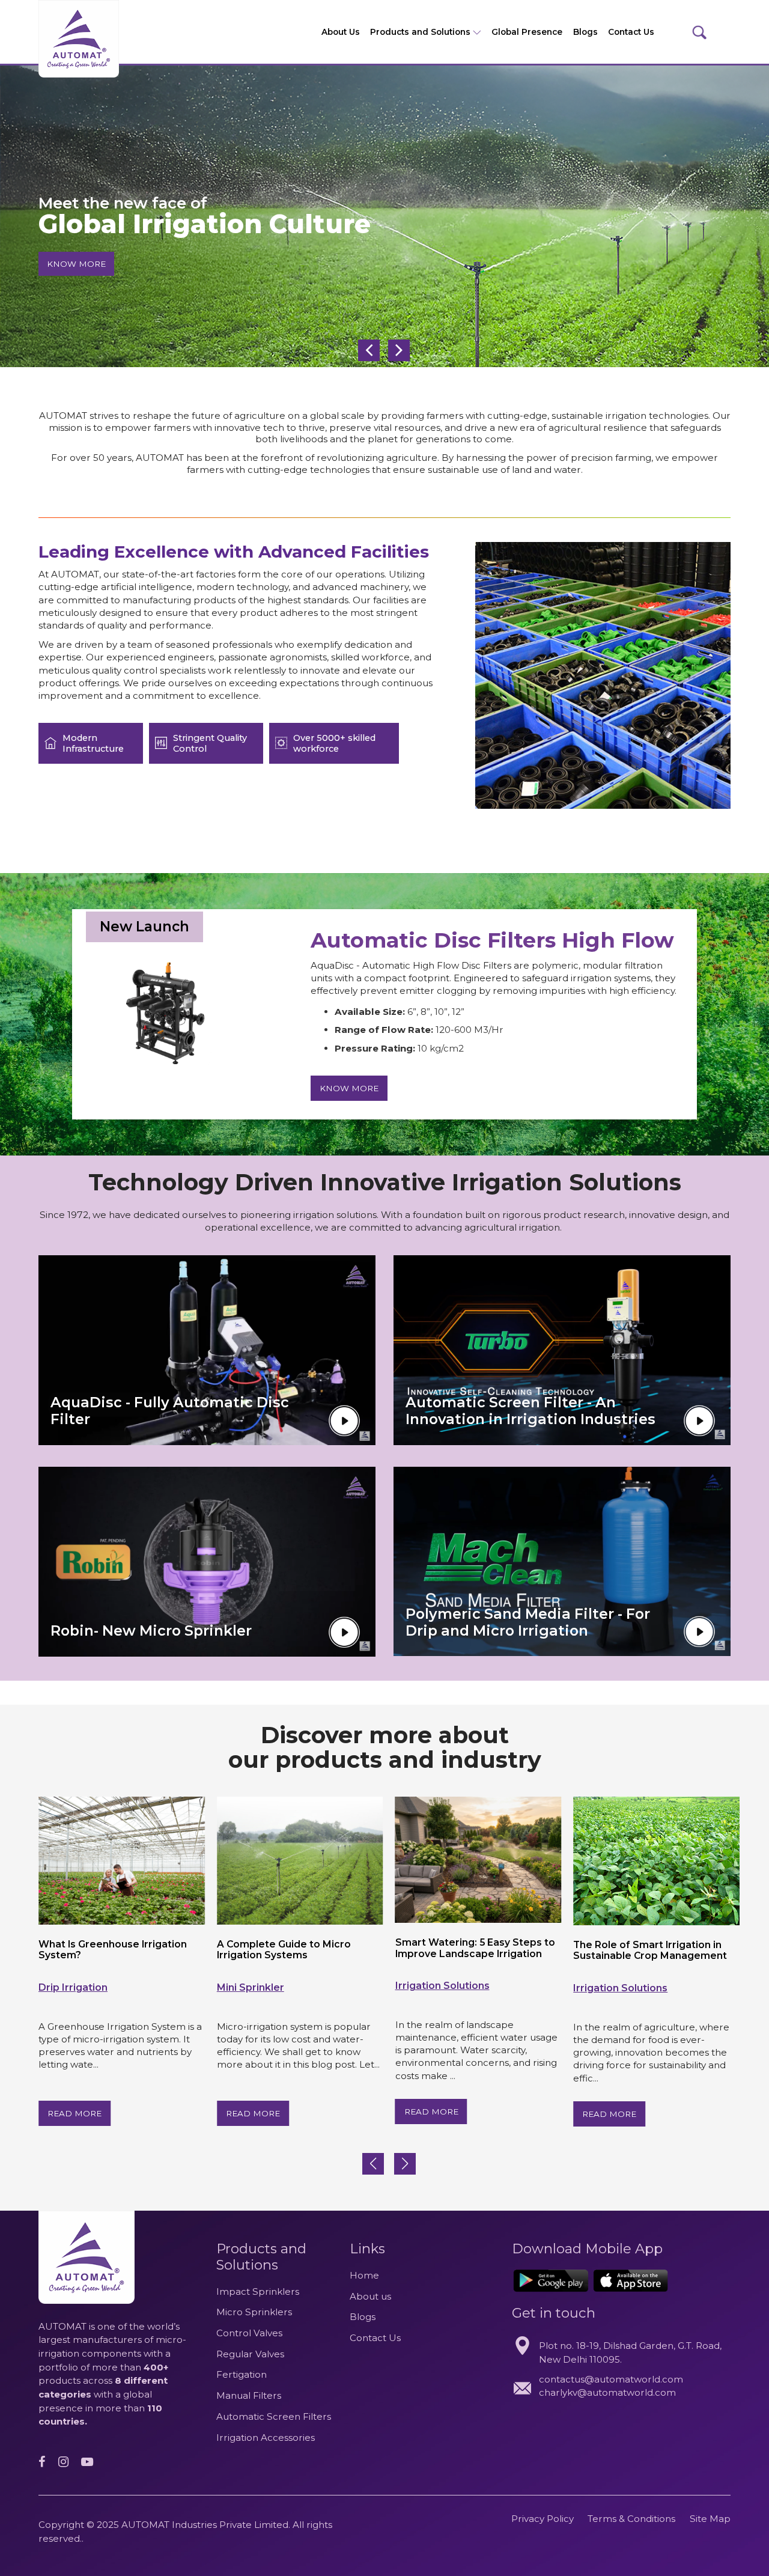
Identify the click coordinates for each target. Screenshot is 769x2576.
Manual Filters (249, 2395)
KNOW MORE (76, 263)
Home (364, 2275)
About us (370, 2296)
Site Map (710, 2519)
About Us (341, 32)
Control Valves (249, 2333)
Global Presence (527, 32)
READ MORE (77, 2113)
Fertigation (242, 2374)
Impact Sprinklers (258, 2291)
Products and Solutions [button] (421, 32)
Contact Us (631, 32)
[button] (405, 2164)
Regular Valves (250, 2354)
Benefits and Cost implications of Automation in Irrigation (658, 1950)
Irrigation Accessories (266, 2437)
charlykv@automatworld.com (607, 2392)
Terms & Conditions (633, 2519)
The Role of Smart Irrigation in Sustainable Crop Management (475, 1950)
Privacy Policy (543, 2519)
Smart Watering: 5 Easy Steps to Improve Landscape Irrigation (299, 1948)
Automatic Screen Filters (274, 2416)
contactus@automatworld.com (611, 2379)
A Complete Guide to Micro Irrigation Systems (108, 1950)
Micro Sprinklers (254, 2312)
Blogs (585, 32)
